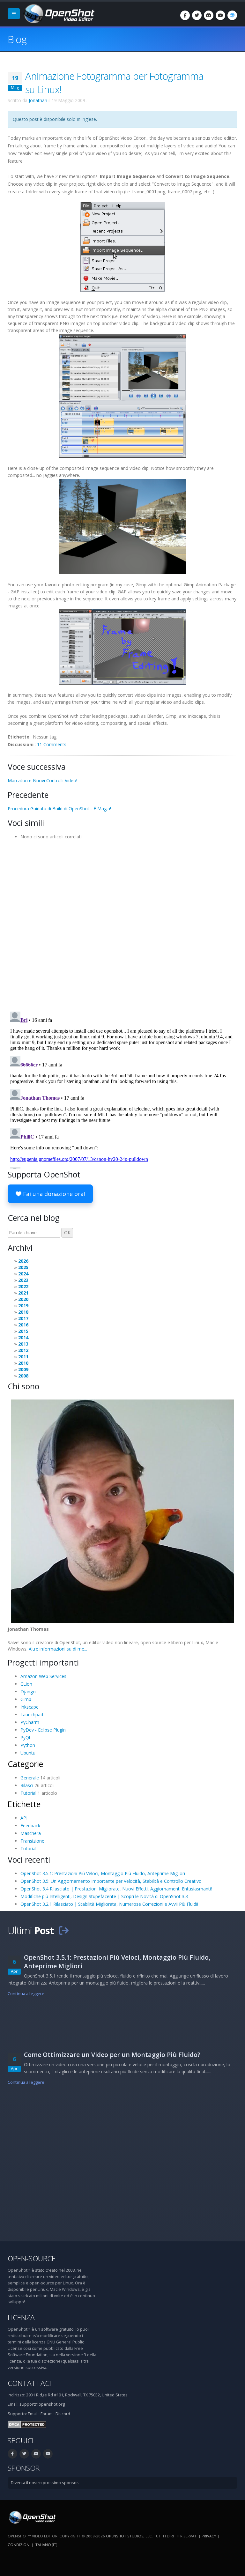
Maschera (31, 1833)
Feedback (30, 1826)
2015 (23, 1331)
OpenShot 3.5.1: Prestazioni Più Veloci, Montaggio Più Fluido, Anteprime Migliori (103, 1873)
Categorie (25, 1764)
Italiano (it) (46, 2545)
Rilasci (27, 1785)
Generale (30, 1778)
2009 (23, 1369)
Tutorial (28, 1793)
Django (28, 1692)
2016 (23, 1325)
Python (28, 1745)
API (24, 1818)
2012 (23, 1350)
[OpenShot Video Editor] (58, 13)
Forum (47, 2414)
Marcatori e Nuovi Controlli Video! (42, 780)
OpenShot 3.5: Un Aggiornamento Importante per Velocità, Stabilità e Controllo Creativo (111, 1881)
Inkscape (30, 1707)
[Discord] (209, 15)
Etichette (24, 1804)
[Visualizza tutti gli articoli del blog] (63, 1930)
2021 (23, 1293)
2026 (23, 1261)
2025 (23, 1267)
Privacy (209, 2536)
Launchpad (32, 1715)
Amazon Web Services (43, 1676)
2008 (23, 1376)
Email (33, 2414)
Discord (63, 2414)
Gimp (26, 1699)
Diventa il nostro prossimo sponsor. (45, 2483)
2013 (23, 1344)
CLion (26, 1684)
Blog (17, 39)
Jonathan (38, 100)
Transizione (32, 1841)
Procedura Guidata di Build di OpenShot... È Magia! (59, 809)
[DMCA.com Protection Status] (27, 2424)
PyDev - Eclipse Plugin (43, 1730)
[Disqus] (122, 924)
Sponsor (24, 2468)
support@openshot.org (42, 2404)
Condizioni (19, 2545)
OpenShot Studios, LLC (129, 2536)
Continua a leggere (26, 1994)
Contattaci (29, 2383)
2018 (23, 1312)
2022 (23, 1286)
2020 (23, 1299)
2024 (23, 1274)
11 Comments (52, 744)
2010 (23, 1363)
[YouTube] (220, 15)
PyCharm (30, 1722)
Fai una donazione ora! (53, 1194)
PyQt (26, 1737)
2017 (23, 1318)
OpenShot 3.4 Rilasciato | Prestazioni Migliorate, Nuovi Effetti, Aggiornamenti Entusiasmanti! (116, 1889)
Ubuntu (28, 1753)
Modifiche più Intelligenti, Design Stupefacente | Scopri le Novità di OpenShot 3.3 (104, 1896)
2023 (23, 1280)
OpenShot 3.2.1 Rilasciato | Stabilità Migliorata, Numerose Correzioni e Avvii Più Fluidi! (109, 1904)
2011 (23, 1357)
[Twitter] (197, 15)
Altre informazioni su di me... (58, 1649)
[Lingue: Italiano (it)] (232, 15)
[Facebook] (185, 15)
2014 (23, 1337)
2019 (23, 1306)
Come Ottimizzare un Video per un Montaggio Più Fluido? (112, 2055)
